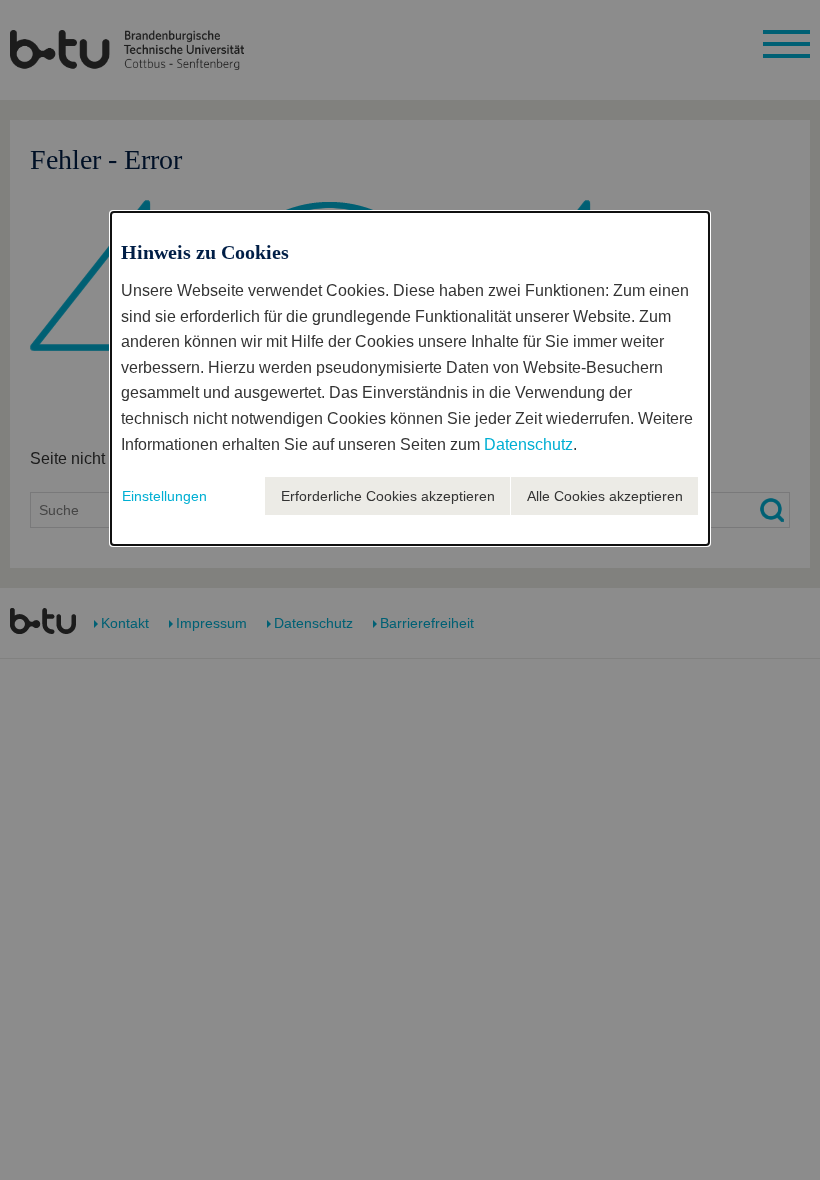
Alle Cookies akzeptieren (605, 496)
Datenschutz (528, 444)
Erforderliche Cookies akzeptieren (388, 496)
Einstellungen (164, 496)
